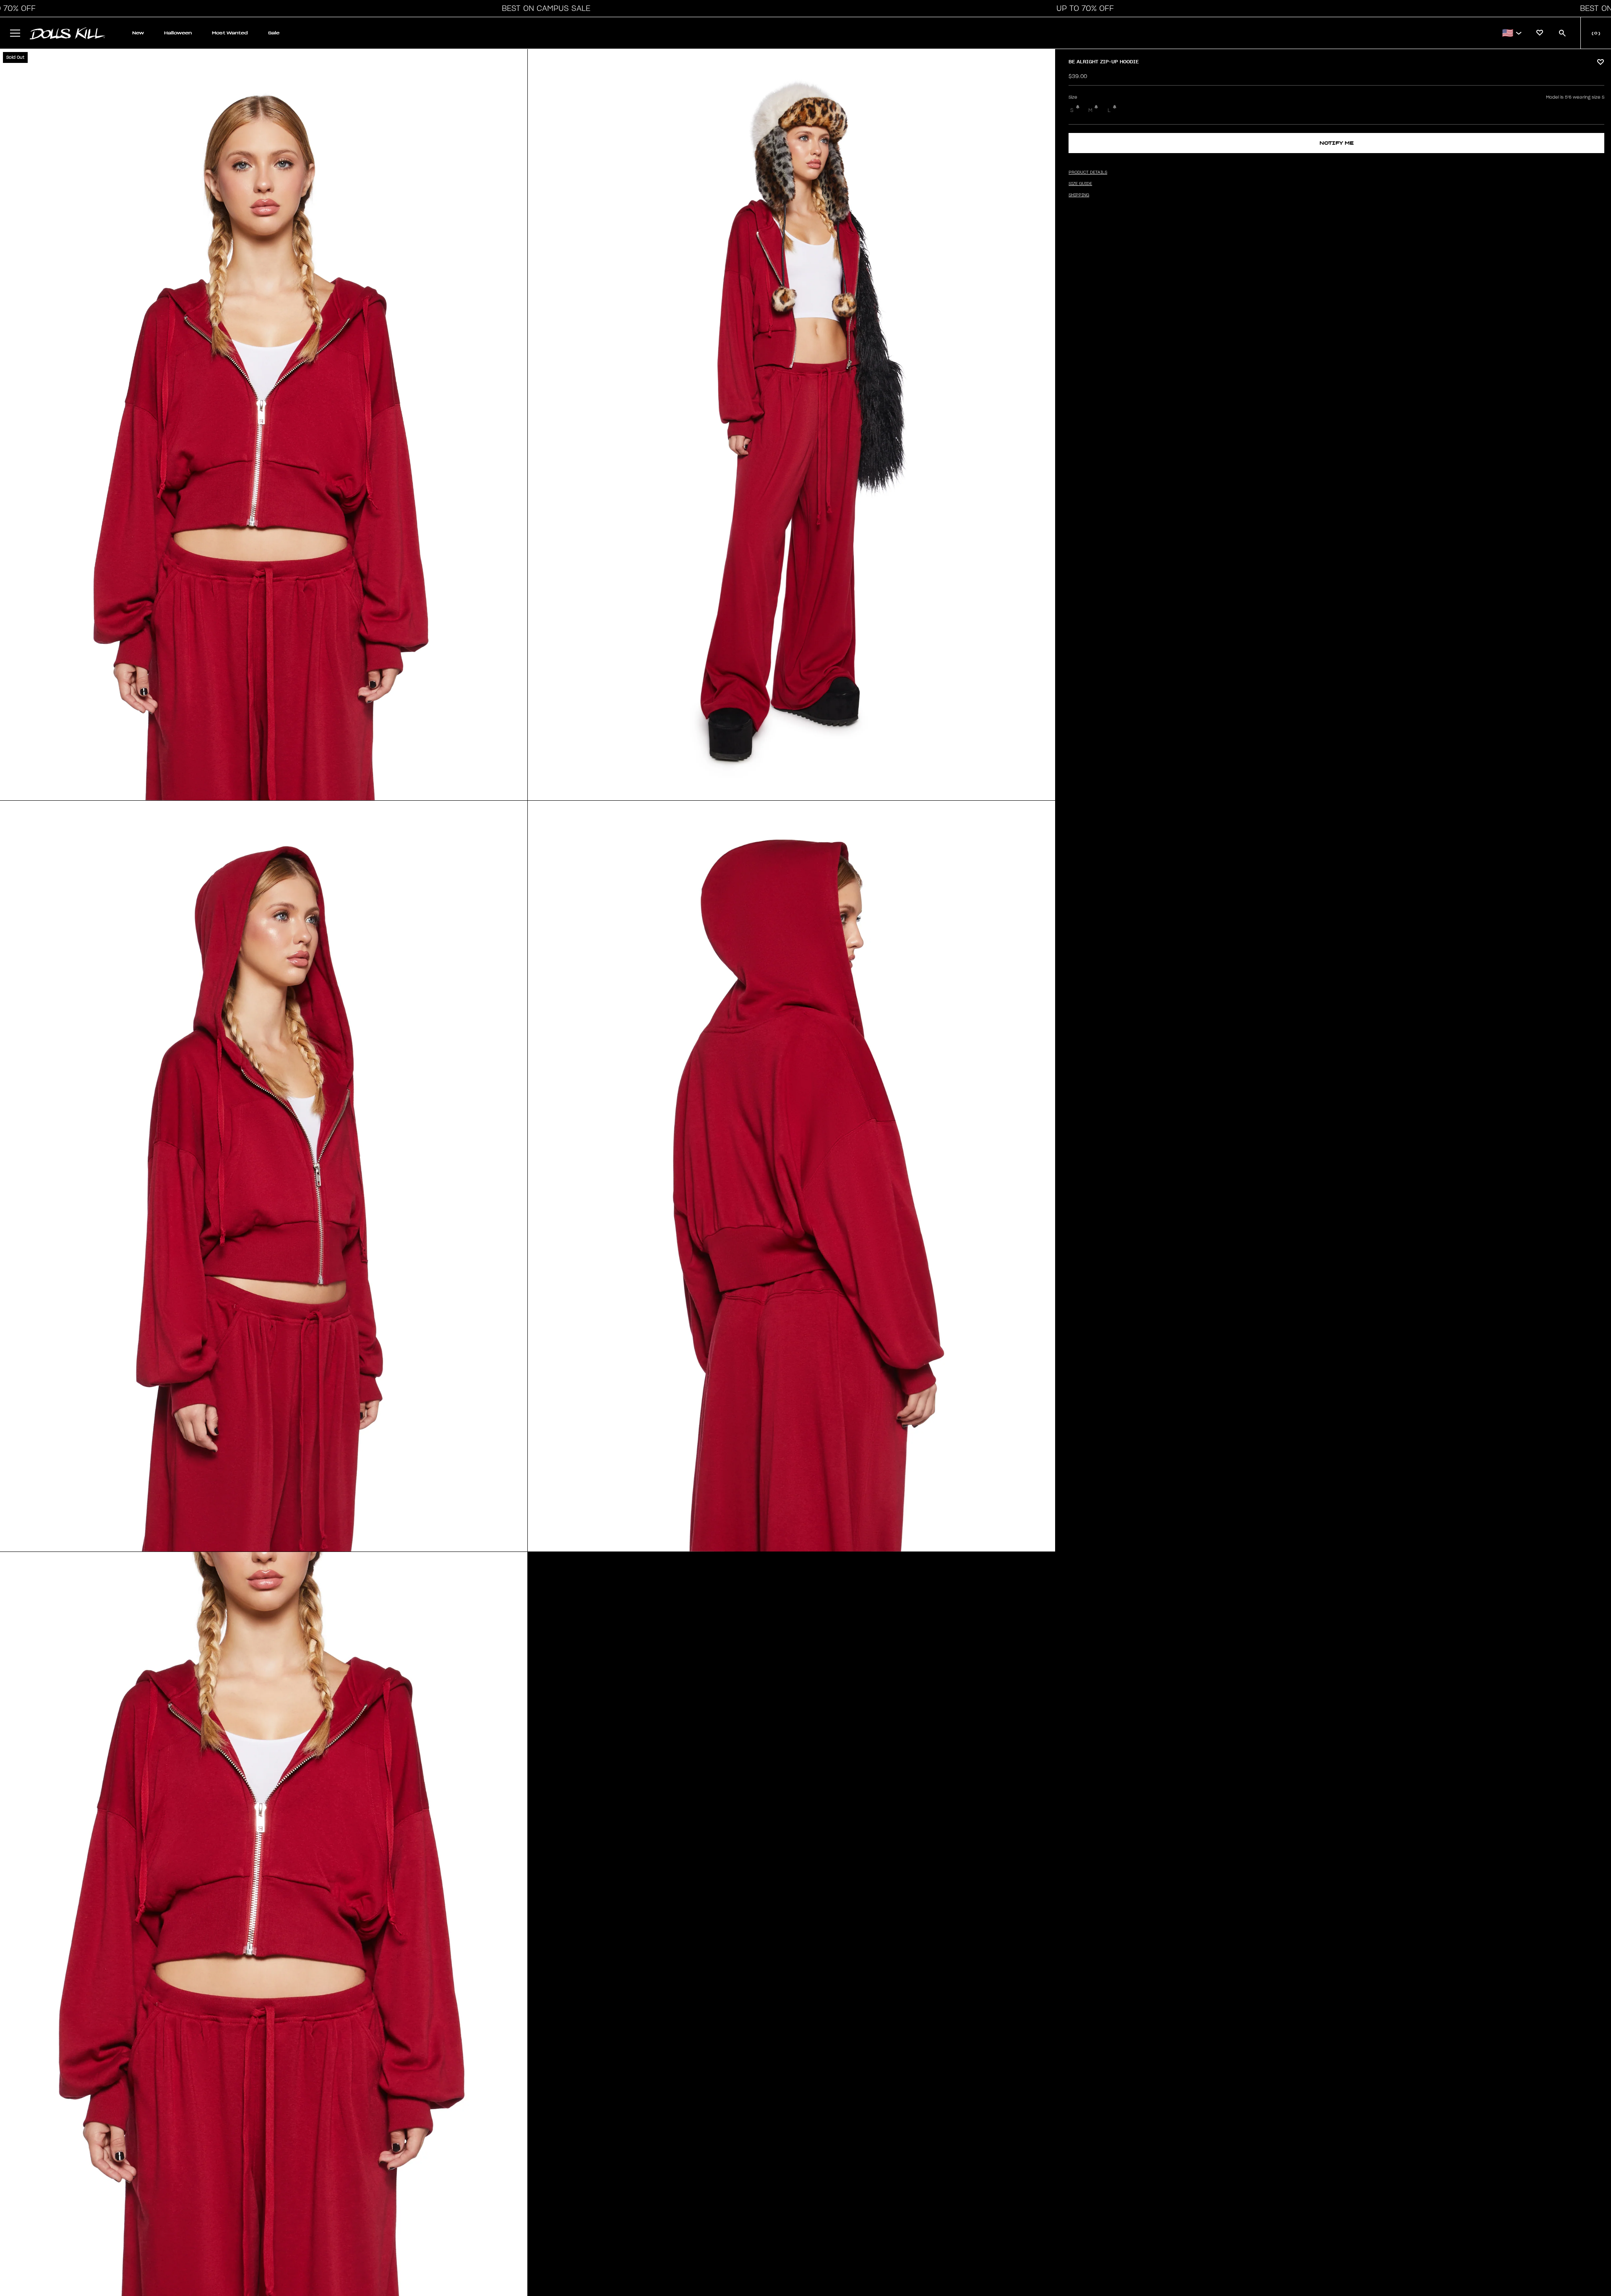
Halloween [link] (178, 33)
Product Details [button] (1088, 172)
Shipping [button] (1079, 195)
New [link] (138, 33)
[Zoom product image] (264, 425)
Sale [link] (274, 33)
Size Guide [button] (1080, 184)
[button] (544, 8)
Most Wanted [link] (230, 33)
